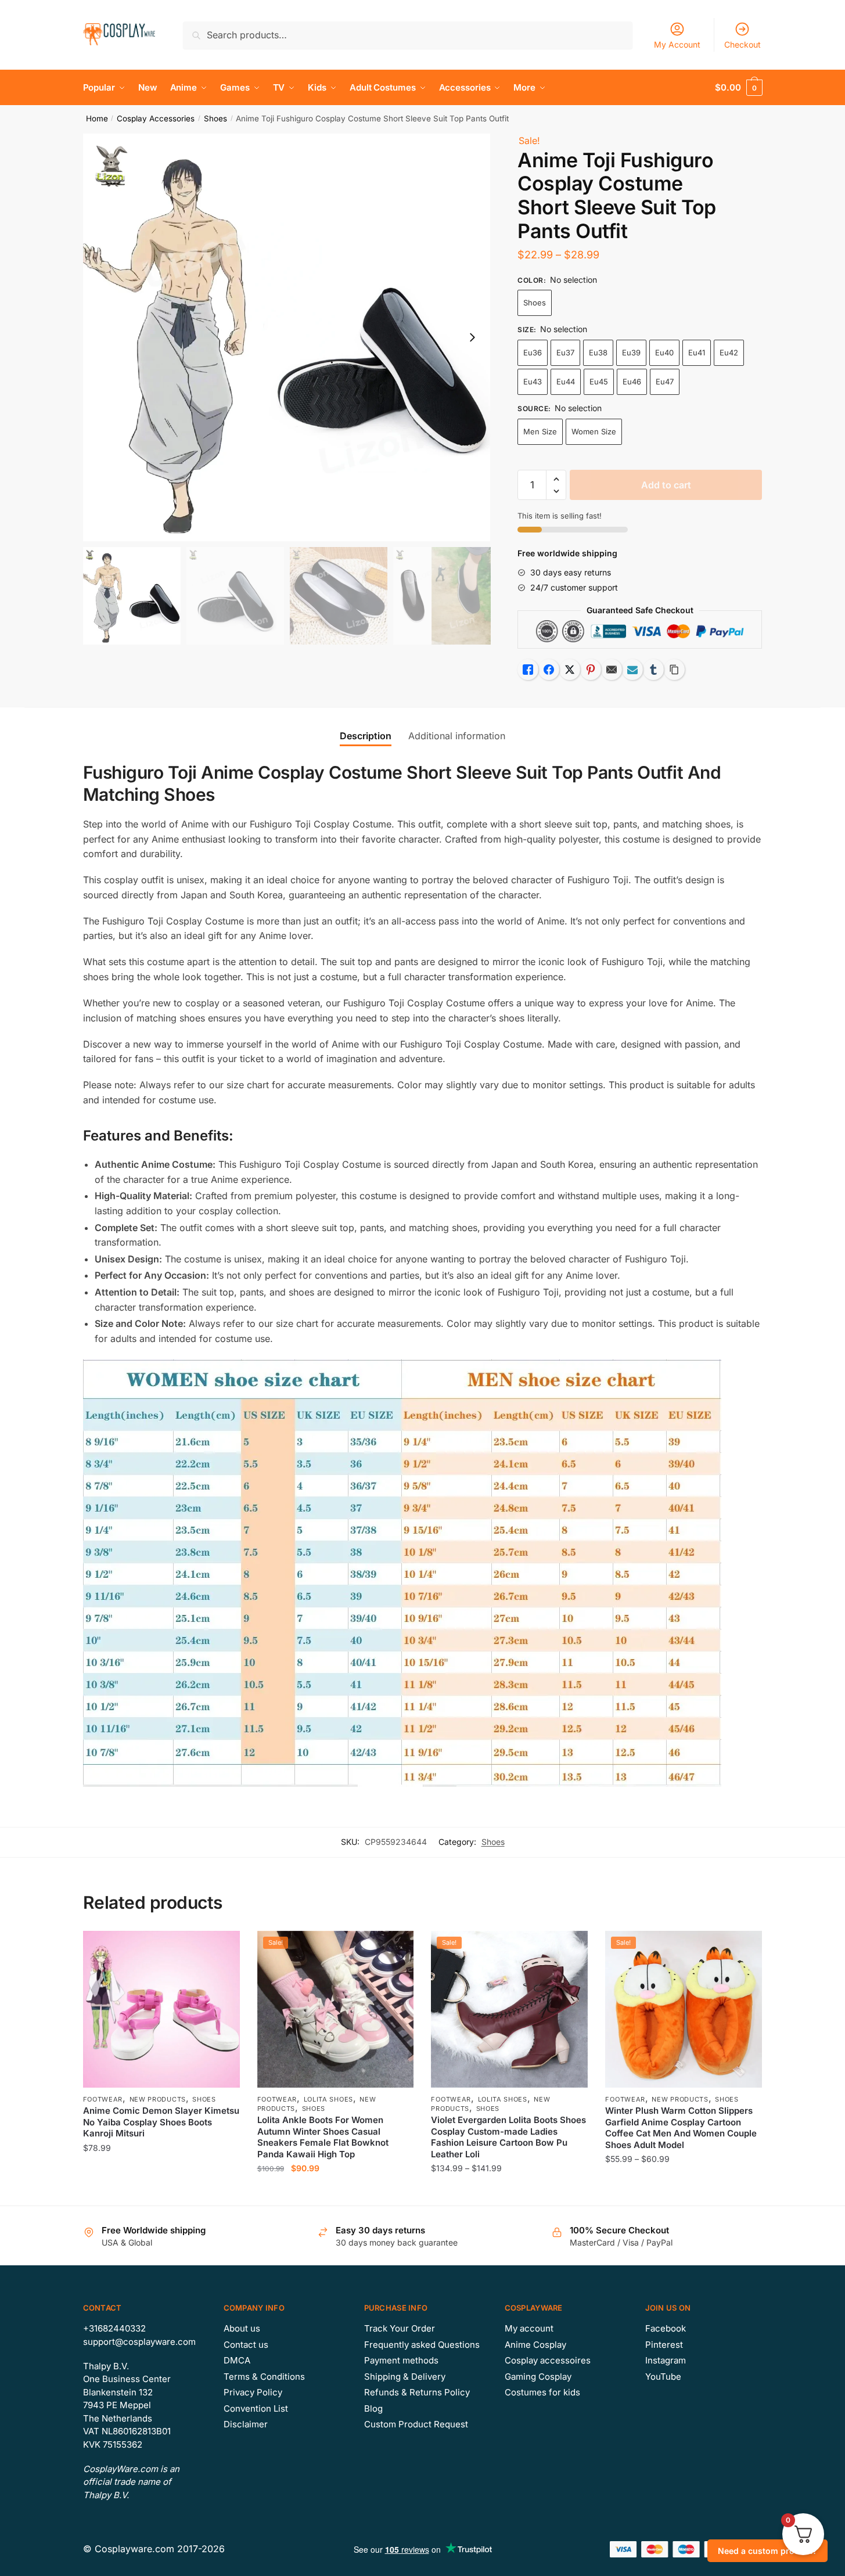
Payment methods (401, 2360)
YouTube (663, 2377)
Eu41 (697, 352)
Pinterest (664, 2345)
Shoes (215, 118)
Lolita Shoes (328, 2099)
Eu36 (533, 352)
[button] (472, 337)
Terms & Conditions (264, 2377)
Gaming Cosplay (538, 2377)
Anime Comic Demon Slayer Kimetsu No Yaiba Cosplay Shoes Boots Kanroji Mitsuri (161, 2122)
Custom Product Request (416, 2424)
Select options (161, 2191)
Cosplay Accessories (156, 118)
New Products (158, 2099)
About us (242, 2328)
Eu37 (565, 352)
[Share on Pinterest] (591, 670)
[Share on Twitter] (570, 670)
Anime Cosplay (535, 2345)
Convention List (256, 2408)
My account (529, 2328)
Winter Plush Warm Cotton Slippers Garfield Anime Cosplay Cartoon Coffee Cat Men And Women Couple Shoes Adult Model (681, 2128)
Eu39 (631, 352)
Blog (373, 2408)
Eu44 (566, 382)
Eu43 (533, 382)
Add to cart (666, 485)
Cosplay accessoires (548, 2360)
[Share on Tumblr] (653, 670)
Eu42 (729, 352)
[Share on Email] (612, 670)
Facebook (666, 2328)
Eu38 (598, 352)
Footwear (103, 2099)
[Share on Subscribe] (632, 670)
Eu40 (664, 352)
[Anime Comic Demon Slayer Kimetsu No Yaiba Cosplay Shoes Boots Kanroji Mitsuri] (161, 2009)
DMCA (237, 2360)
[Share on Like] (528, 670)
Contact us (246, 2345)
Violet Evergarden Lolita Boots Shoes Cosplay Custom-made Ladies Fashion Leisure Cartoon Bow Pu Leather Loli (508, 2137)
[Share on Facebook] (549, 670)
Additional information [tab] (457, 736)
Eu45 (599, 382)
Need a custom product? (767, 2551)
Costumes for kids (542, 2392)
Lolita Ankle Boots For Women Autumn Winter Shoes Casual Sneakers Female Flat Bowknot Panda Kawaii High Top (323, 2137)
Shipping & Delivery (405, 2377)
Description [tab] (366, 736)
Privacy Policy (253, 2392)
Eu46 (632, 382)
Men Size (540, 431)
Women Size (594, 431)
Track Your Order (400, 2328)
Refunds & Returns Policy (417, 2392)
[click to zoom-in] (287, 337)
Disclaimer (246, 2424)
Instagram (666, 2360)
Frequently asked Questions (422, 2345)
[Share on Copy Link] (674, 670)
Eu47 (665, 382)
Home (97, 118)
